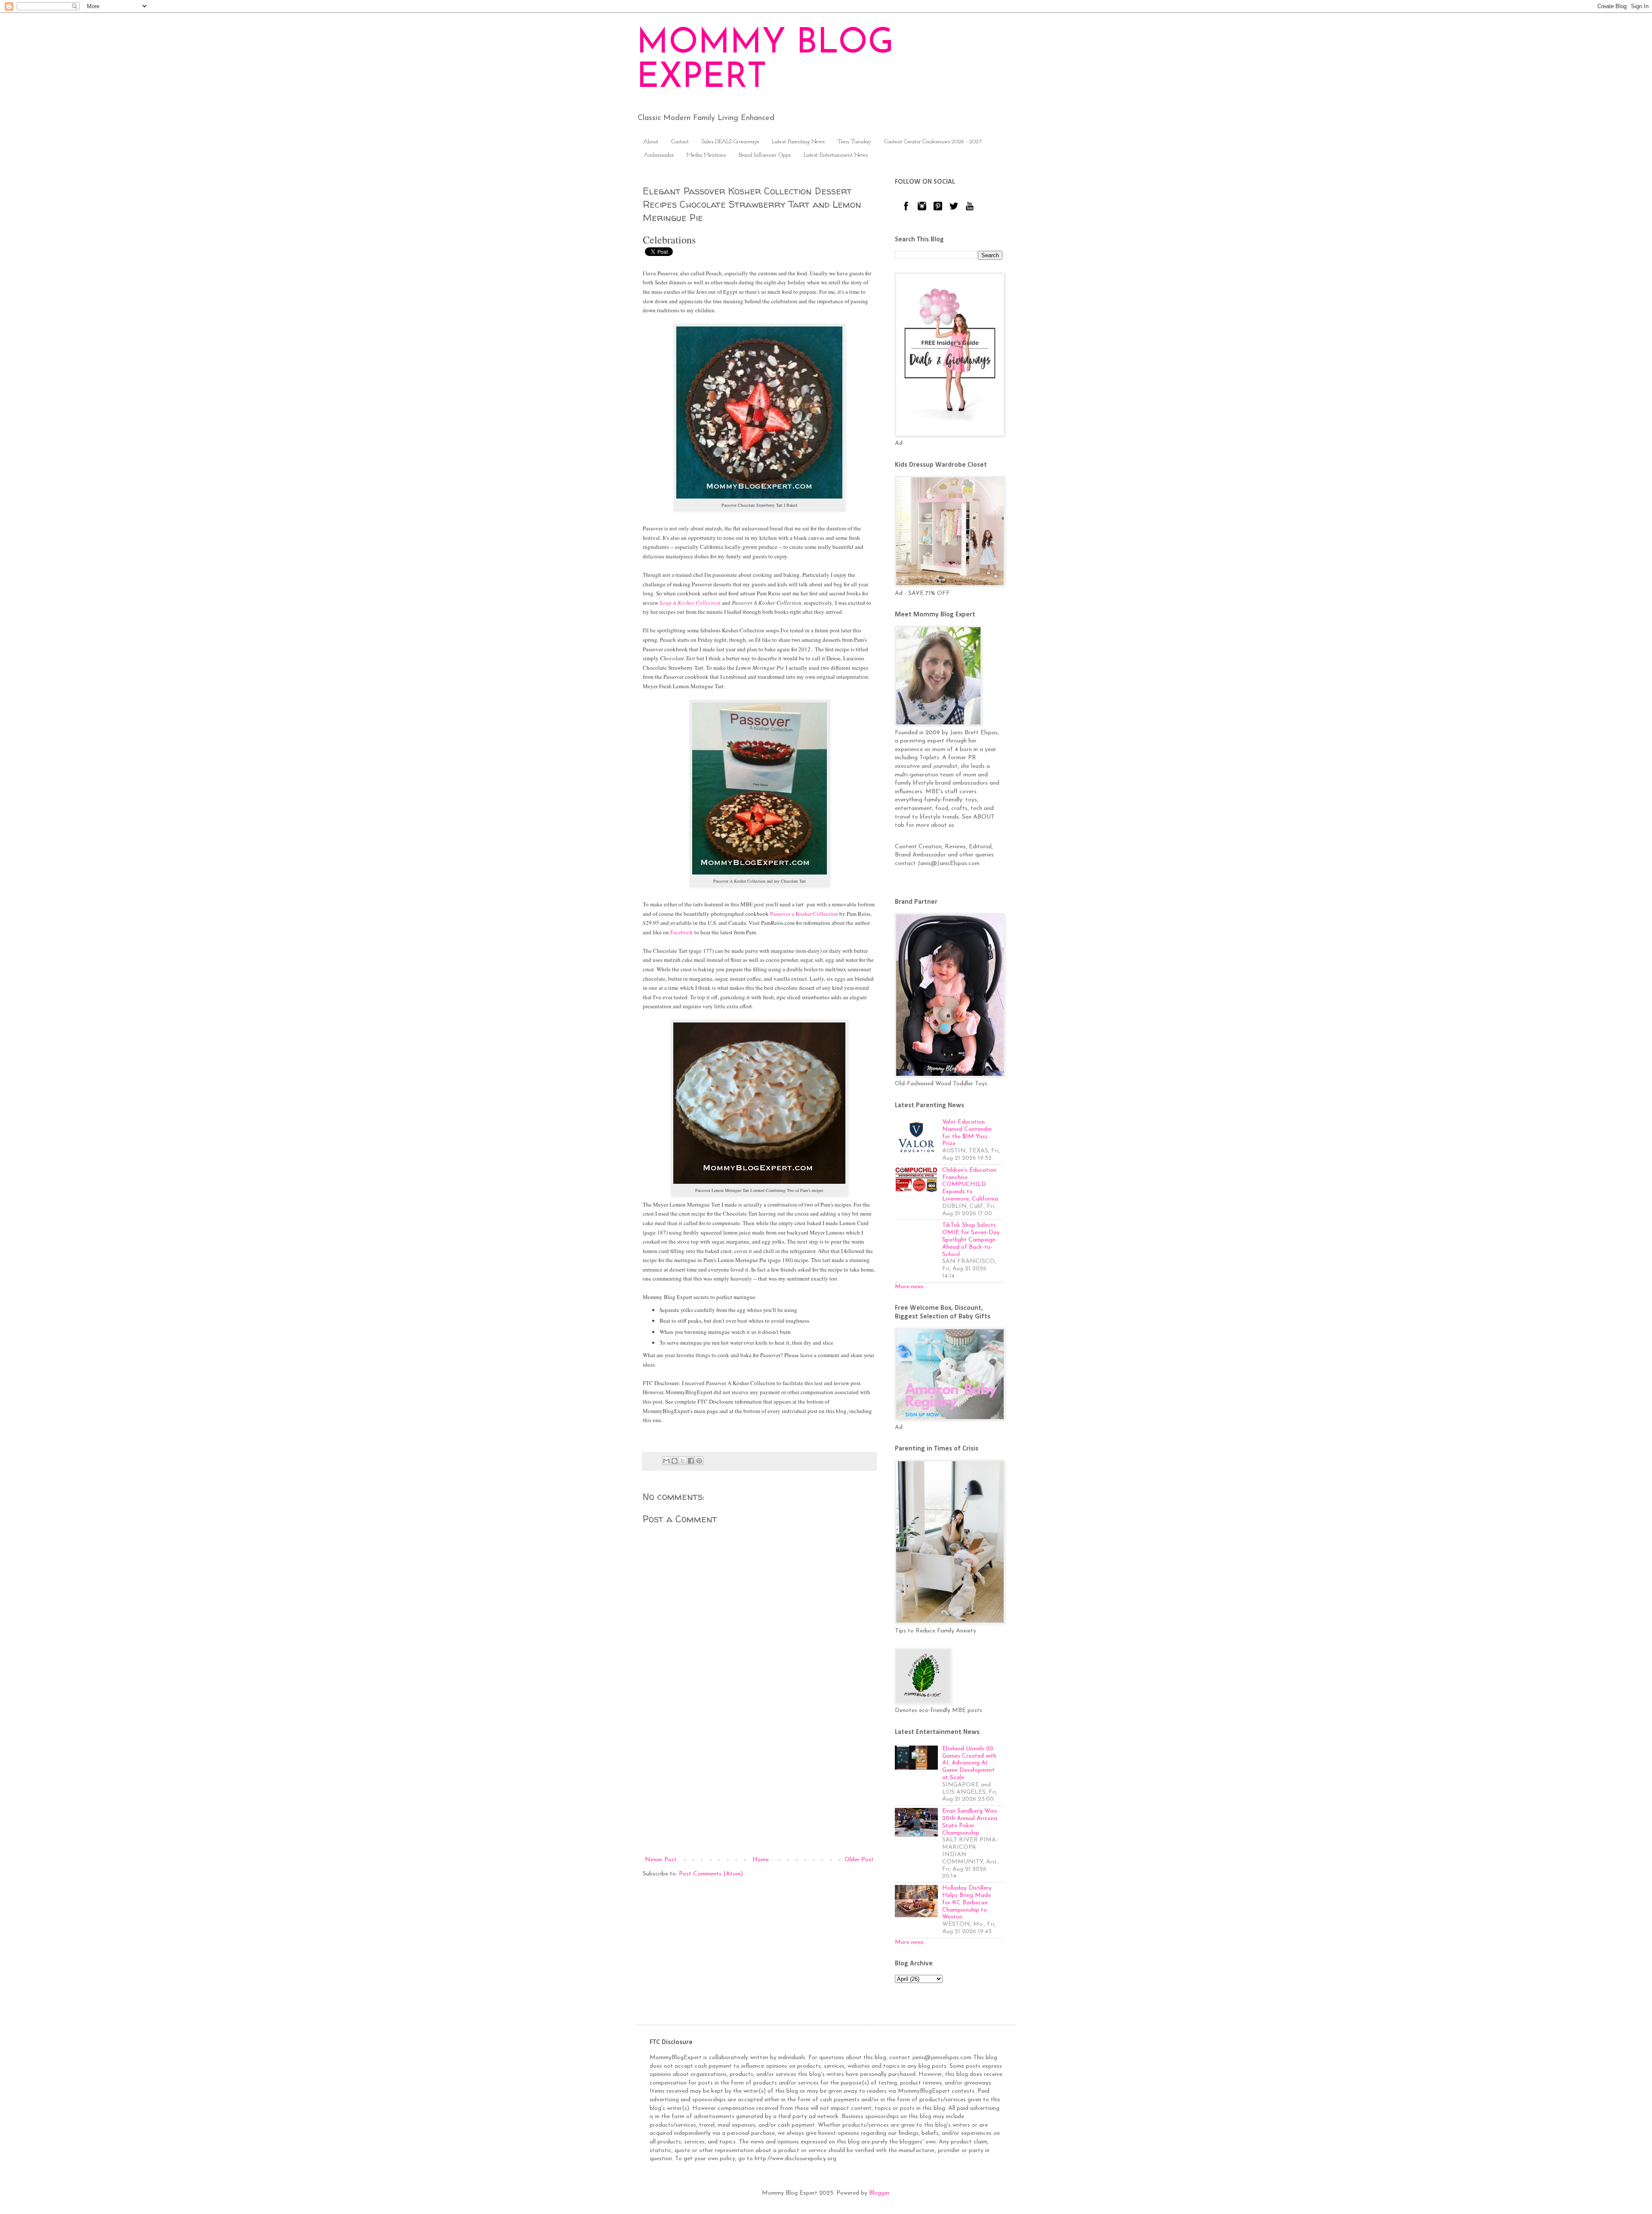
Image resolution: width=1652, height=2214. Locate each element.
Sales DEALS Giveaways (730, 142)
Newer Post (661, 1860)
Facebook (682, 932)
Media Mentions (706, 155)
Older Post (859, 1860)
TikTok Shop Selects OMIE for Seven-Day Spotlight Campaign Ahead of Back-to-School (971, 1240)
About (651, 142)
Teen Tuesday (854, 142)
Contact (680, 142)
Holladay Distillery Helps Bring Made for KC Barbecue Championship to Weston (967, 1903)
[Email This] (666, 1461)
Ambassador (659, 155)
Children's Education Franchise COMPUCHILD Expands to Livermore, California (970, 1185)
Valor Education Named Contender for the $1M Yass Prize (967, 1133)
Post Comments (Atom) (711, 1874)
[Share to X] (683, 1461)
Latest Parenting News (798, 142)
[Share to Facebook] (691, 1461)
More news (909, 1287)
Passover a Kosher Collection (804, 914)
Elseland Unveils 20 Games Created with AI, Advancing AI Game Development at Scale (969, 1763)
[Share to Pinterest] (699, 1461)
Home (761, 1860)
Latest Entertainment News (836, 155)
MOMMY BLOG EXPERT (765, 61)
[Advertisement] (759, 1783)
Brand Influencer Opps (765, 155)
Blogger (879, 2193)
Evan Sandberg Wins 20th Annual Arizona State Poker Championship (970, 1822)
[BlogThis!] (675, 1461)
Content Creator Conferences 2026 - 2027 (933, 142)
